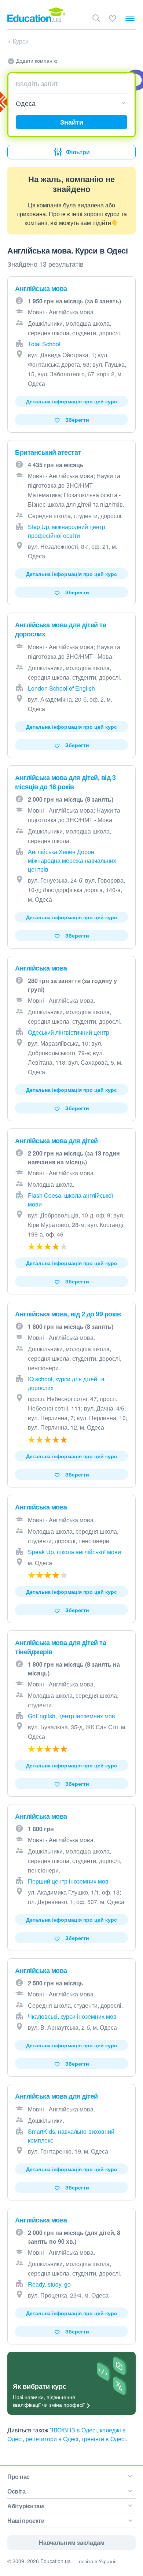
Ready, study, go (49, 2284)
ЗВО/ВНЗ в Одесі (73, 2430)
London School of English (61, 688)
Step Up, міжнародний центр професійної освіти (67, 531)
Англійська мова (41, 288)
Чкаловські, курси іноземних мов (72, 2016)
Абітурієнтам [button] (25, 2506)
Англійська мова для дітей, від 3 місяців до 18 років (65, 782)
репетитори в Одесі (52, 2439)
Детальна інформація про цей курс (71, 401)
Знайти (72, 122)
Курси (21, 41)
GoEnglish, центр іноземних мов (71, 1716)
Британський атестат (48, 452)
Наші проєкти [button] (26, 2520)
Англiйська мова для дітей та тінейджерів (60, 1647)
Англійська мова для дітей (56, 1141)
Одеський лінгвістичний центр (69, 1032)
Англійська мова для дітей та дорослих (60, 629)
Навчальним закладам (72, 2542)
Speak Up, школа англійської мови (74, 1552)
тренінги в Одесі (104, 2439)
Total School (44, 344)
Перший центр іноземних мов (68, 1881)
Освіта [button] (16, 2491)
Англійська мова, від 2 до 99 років (68, 1314)
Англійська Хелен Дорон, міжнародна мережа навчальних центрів (72, 860)
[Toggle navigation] (130, 18)
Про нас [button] (19, 2477)
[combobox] (69, 83)
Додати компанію (36, 60)
